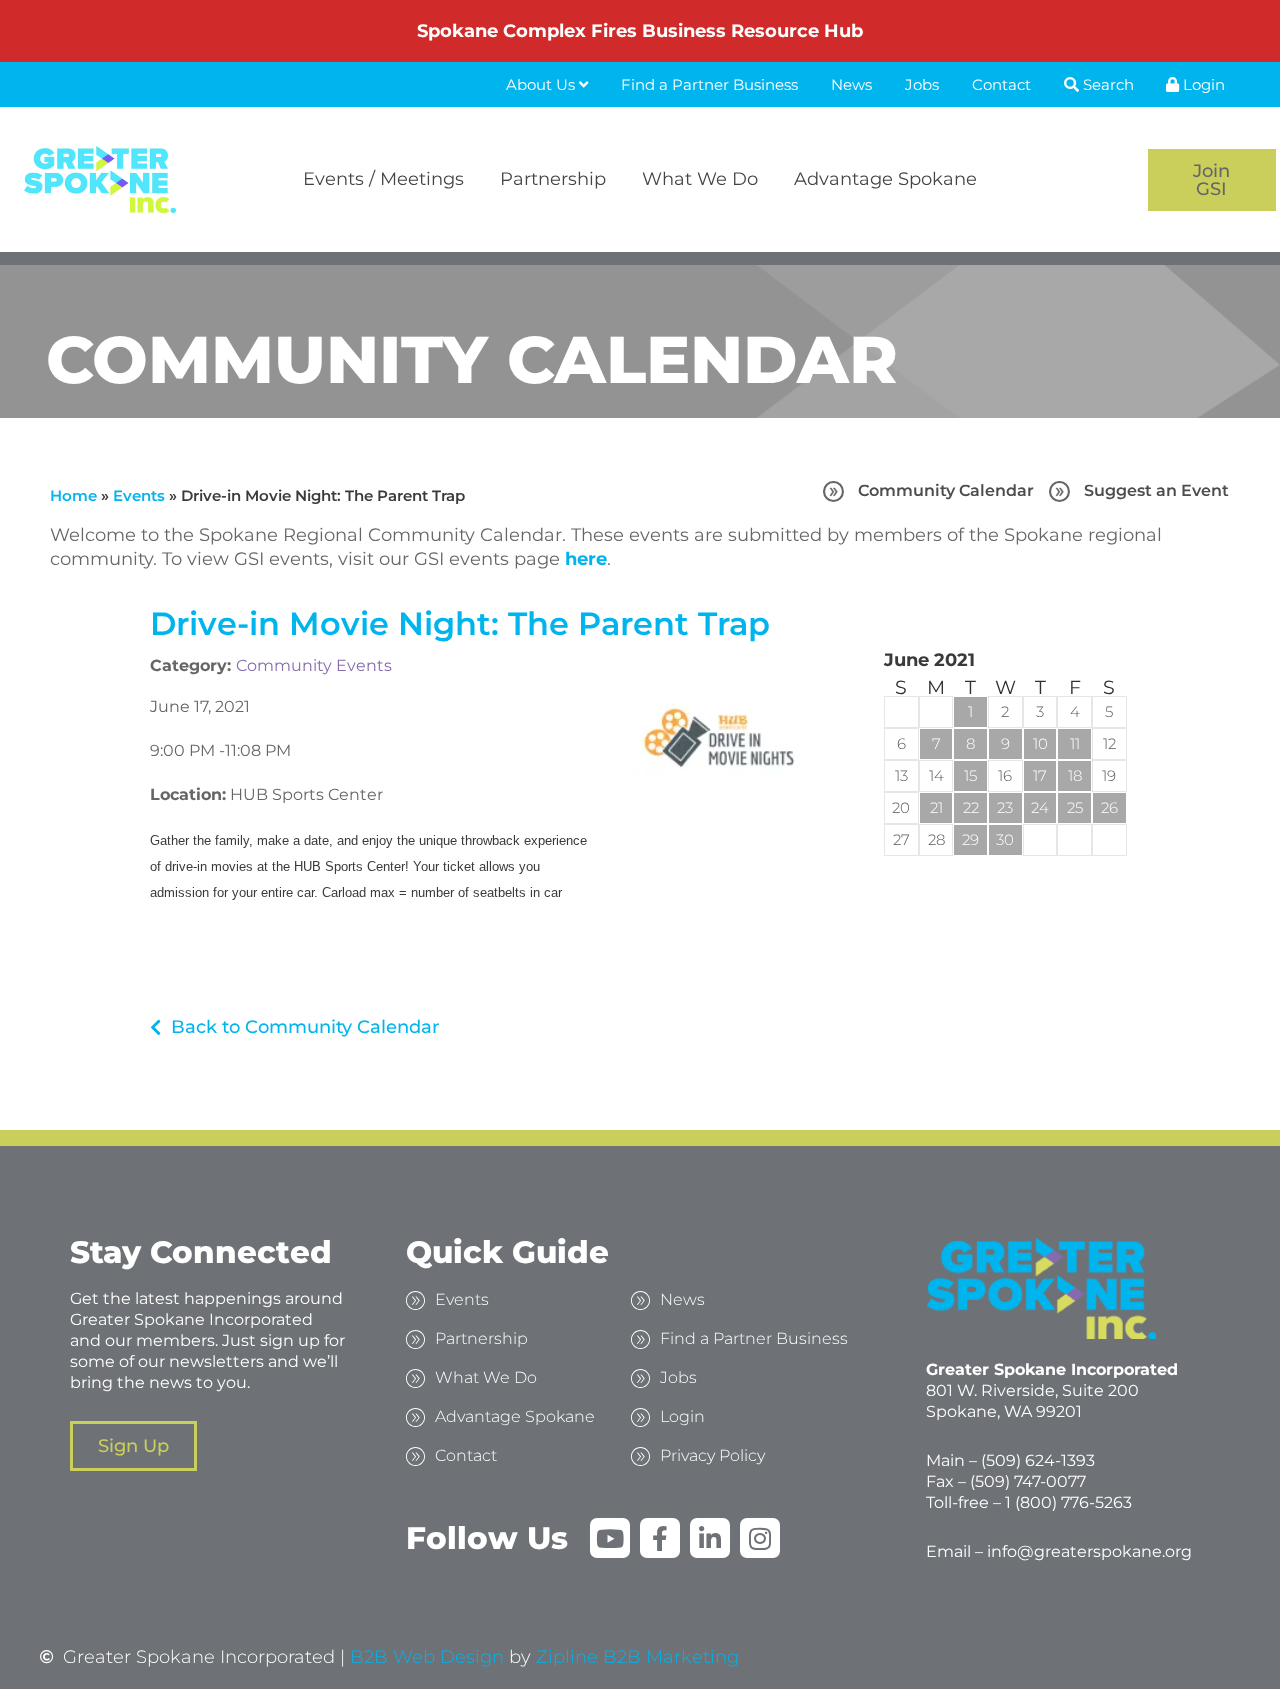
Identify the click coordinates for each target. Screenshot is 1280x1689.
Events (139, 495)
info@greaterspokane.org (1089, 1551)
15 (970, 775)
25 (1075, 807)
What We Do (700, 179)
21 (936, 807)
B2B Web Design (427, 1657)
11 (1075, 743)
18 (1075, 775)
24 (1040, 807)
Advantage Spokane (885, 179)
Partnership (553, 179)
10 (1040, 743)
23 (1005, 807)
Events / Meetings (383, 179)
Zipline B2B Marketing (637, 1657)
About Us (542, 84)
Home (73, 495)
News (851, 84)
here (586, 559)
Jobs (922, 84)
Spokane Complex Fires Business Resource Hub (640, 31)
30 (1005, 839)
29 (970, 839)
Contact (1001, 84)
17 (1040, 775)
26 (1109, 807)
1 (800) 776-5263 (1068, 1502)
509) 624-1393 (1040, 1460)
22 (971, 807)
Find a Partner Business (709, 84)
